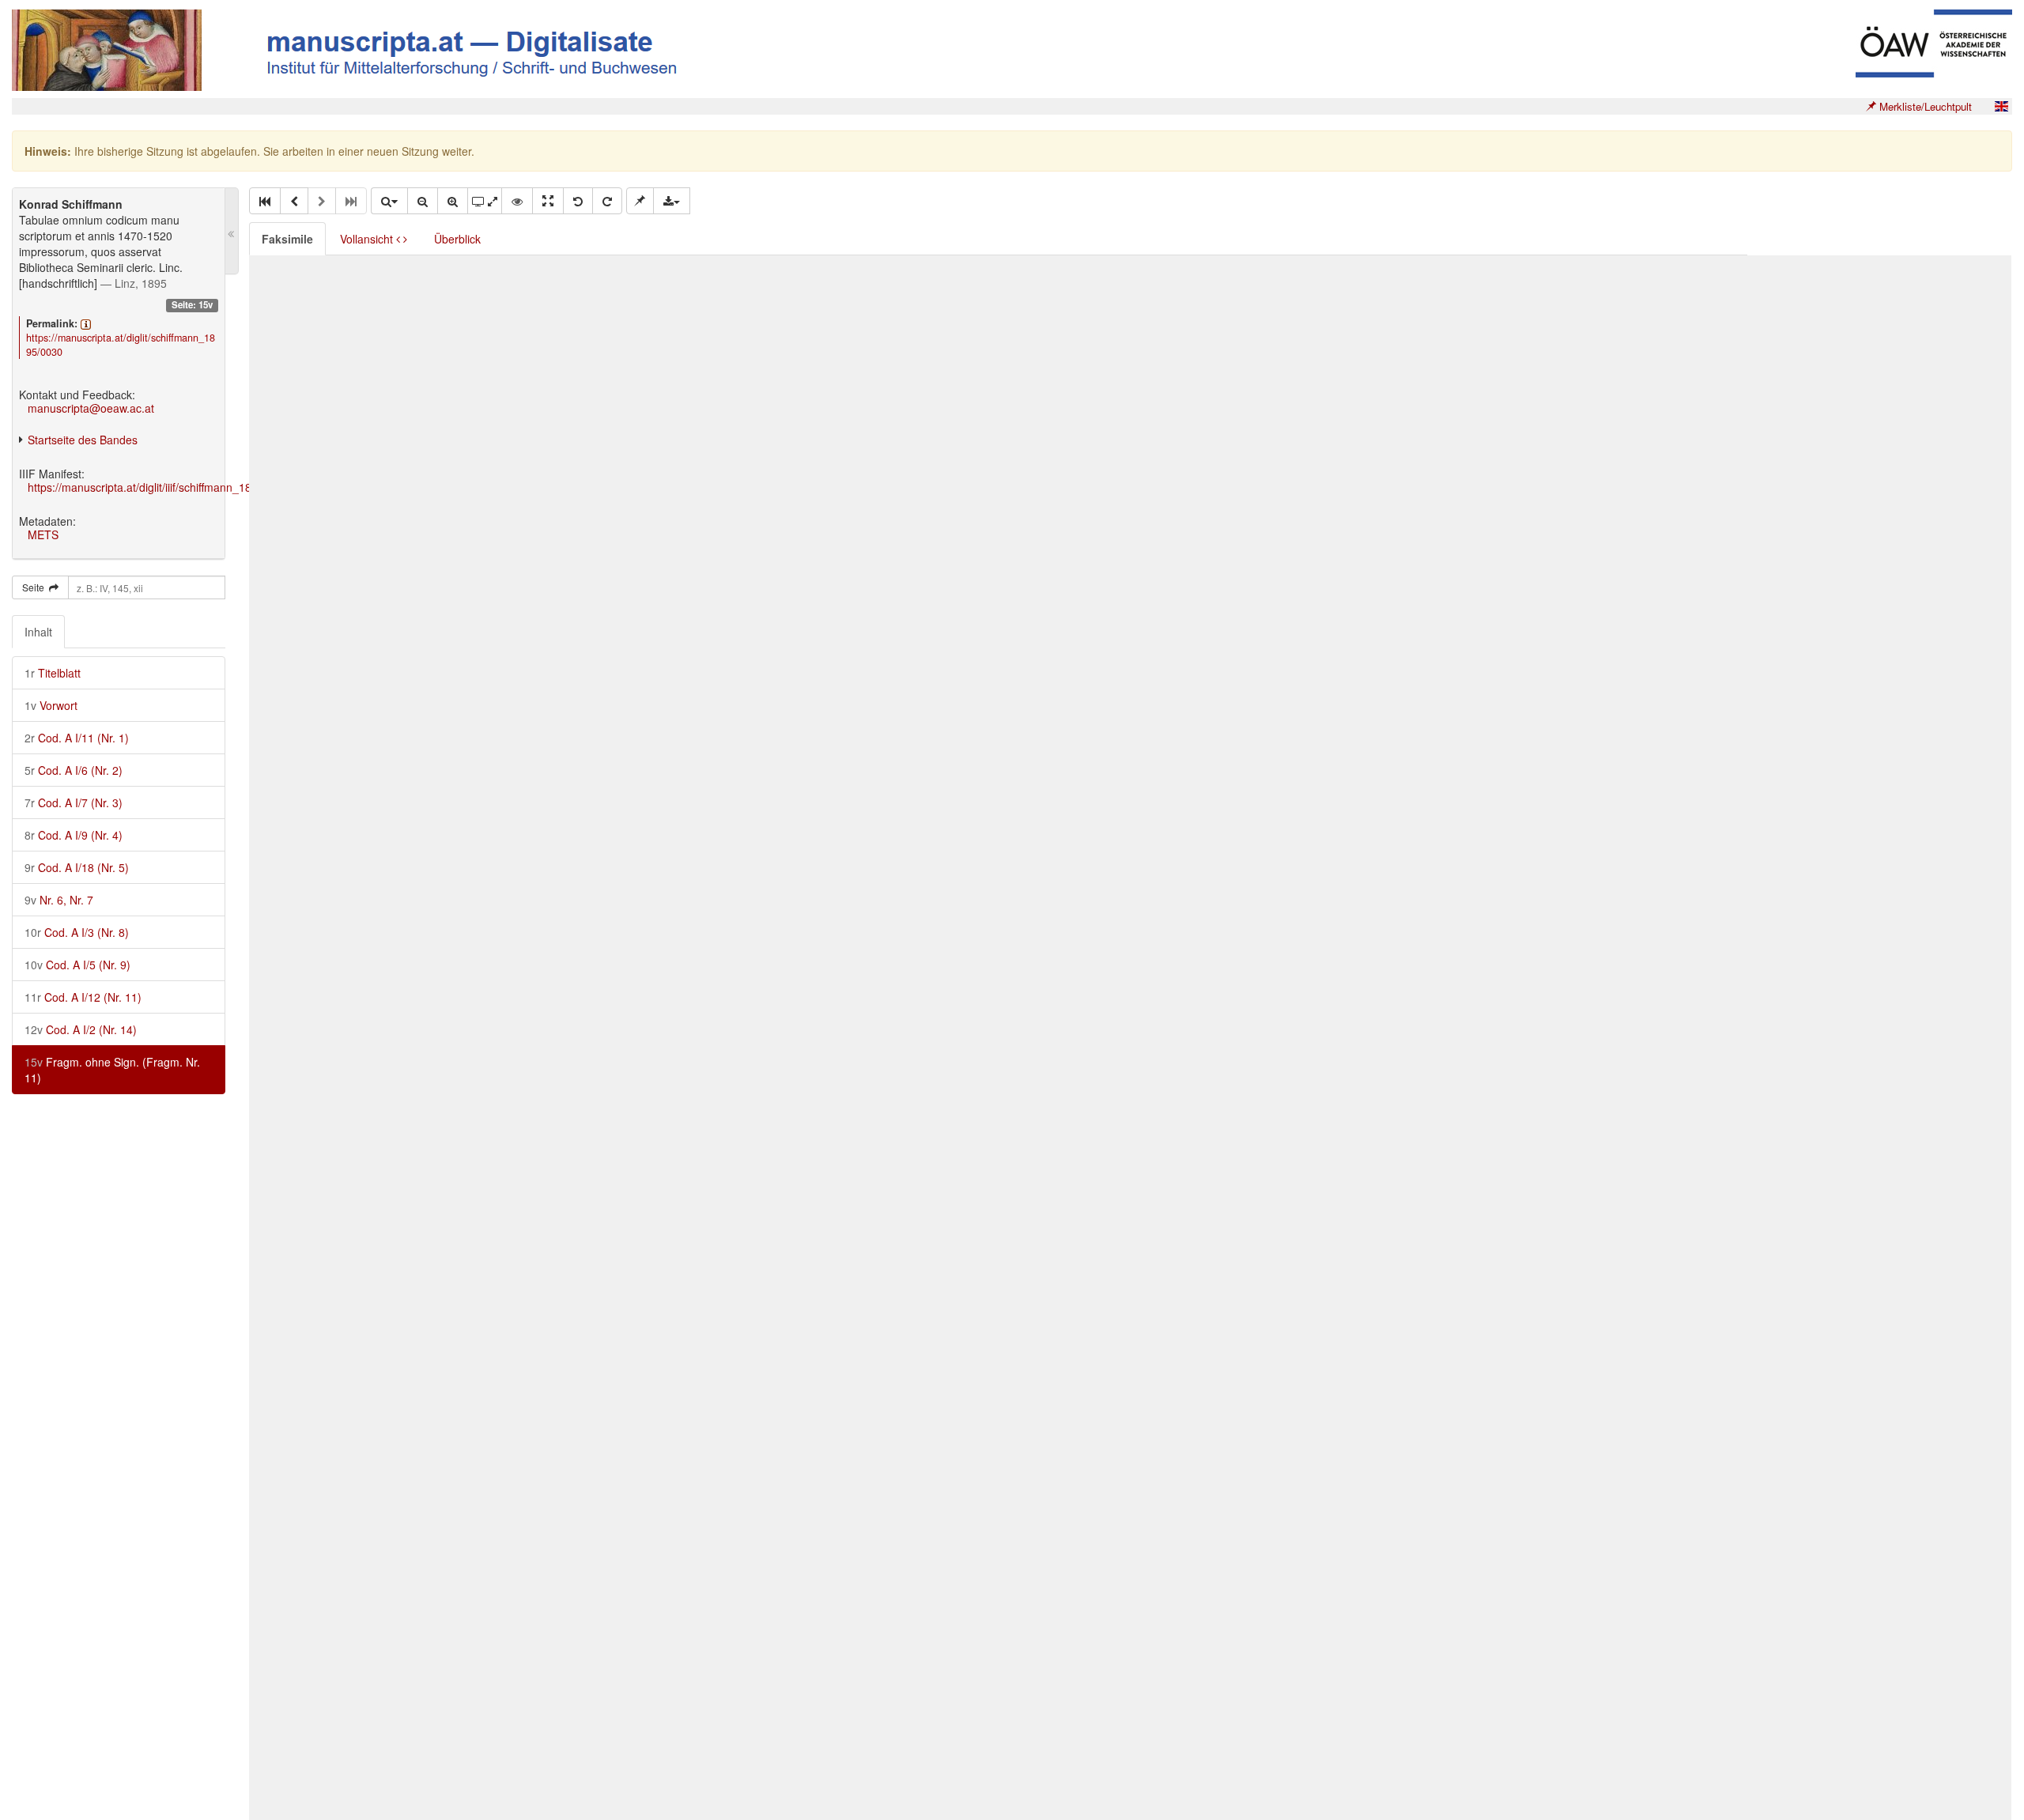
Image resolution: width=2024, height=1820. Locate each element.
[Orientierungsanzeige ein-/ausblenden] (517, 201)
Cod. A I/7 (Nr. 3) (74, 802)
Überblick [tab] (457, 239)
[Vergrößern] (453, 201)
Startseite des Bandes (83, 440)
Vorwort (51, 705)
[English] (2001, 106)
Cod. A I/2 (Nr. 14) (81, 1029)
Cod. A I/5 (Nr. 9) (77, 965)
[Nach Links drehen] (578, 201)
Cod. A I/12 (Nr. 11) (83, 997)
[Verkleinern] (423, 201)
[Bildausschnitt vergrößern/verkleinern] (485, 201)
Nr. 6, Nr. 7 (59, 900)
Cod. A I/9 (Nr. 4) (74, 835)
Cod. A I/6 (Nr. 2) (74, 770)
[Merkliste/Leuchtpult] (640, 201)
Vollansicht (368, 239)
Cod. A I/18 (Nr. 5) (77, 867)
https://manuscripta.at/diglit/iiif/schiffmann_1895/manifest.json (181, 487)
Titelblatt (53, 673)
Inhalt (38, 632)
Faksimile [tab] (287, 239)
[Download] (672, 201)
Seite (36, 587)
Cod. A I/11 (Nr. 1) (77, 738)
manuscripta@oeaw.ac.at (91, 408)
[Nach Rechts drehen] (607, 201)
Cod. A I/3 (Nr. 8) (77, 932)
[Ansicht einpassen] (548, 201)
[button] (265, 201)
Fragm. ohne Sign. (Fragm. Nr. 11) (112, 1070)
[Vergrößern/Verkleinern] (389, 201)
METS (43, 534)
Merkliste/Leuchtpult (1924, 106)
